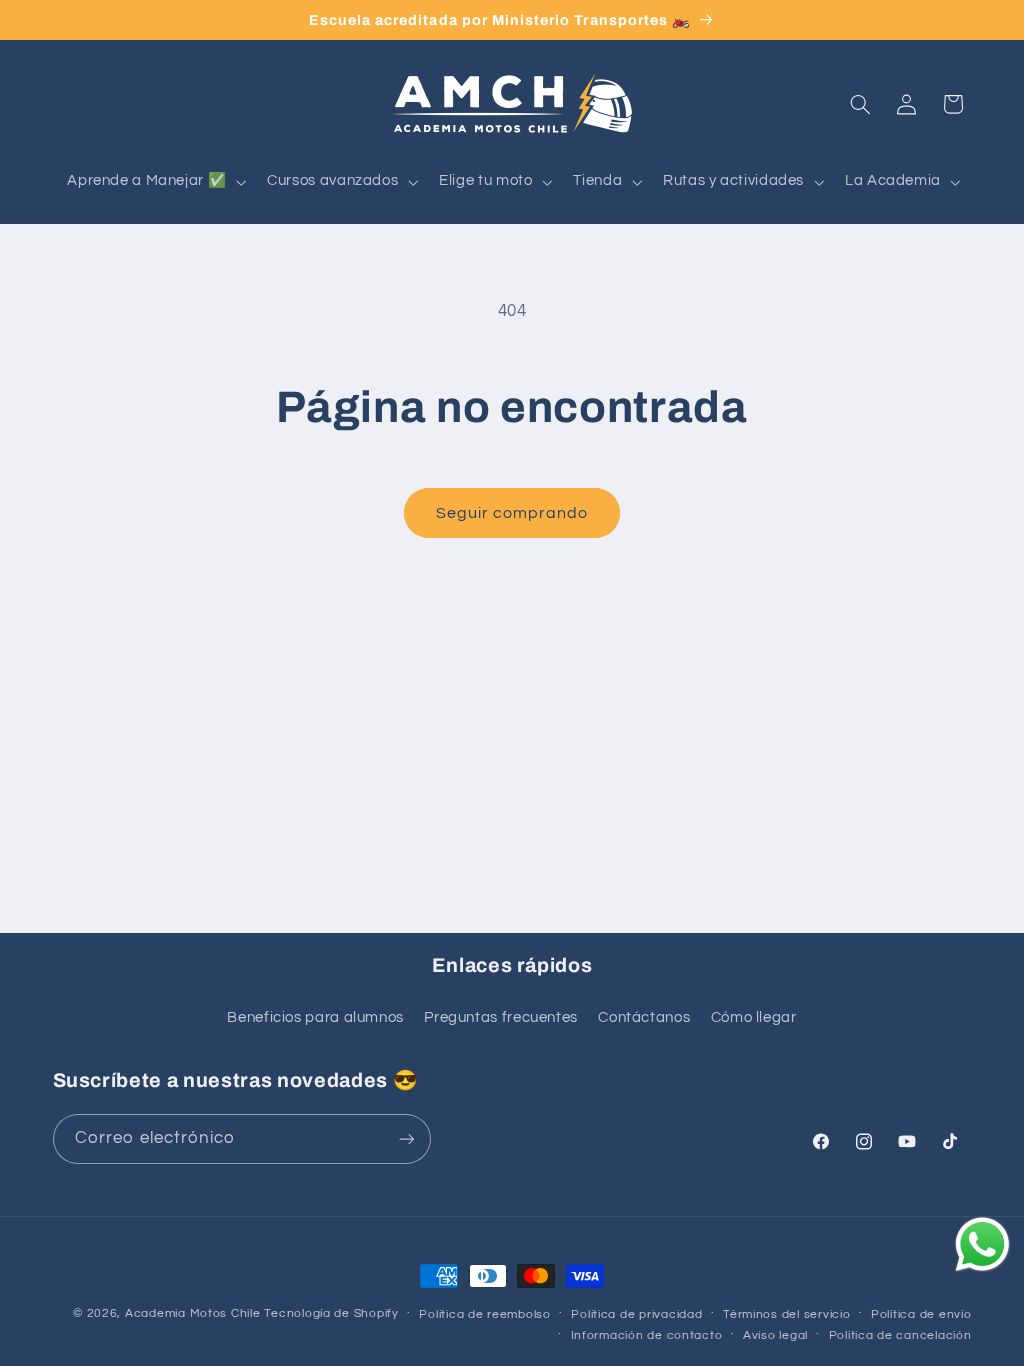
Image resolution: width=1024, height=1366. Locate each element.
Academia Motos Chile (193, 1313)
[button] (155, 182)
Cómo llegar (754, 1017)
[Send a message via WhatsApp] (982, 1244)
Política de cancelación (900, 1335)
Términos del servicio (786, 1314)
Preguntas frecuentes (501, 1017)
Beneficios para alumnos (315, 1017)
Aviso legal (775, 1335)
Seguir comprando (512, 513)
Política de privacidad (636, 1314)
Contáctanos (644, 1017)
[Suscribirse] (406, 1138)
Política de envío (921, 1314)
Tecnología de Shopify (331, 1313)
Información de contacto (647, 1335)
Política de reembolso (484, 1314)
